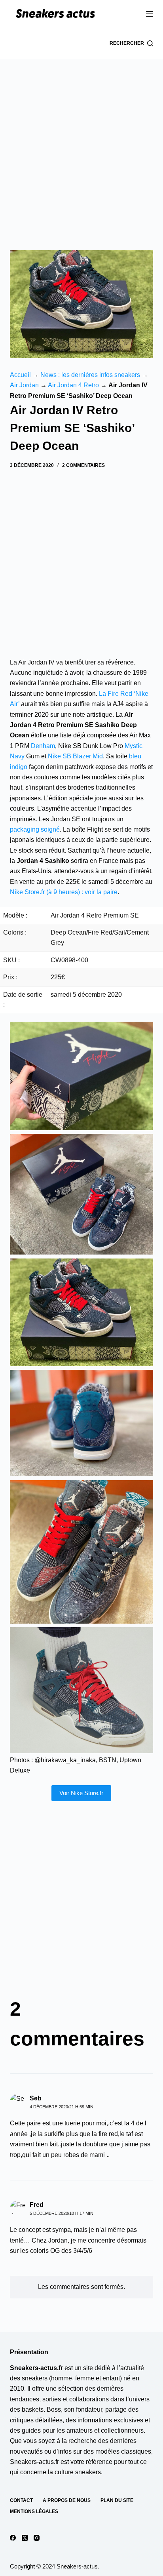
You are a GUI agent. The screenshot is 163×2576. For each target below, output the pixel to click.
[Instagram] (37, 2538)
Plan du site (117, 2500)
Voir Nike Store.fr (81, 1793)
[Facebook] (13, 2538)
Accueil (20, 375)
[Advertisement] (81, 145)
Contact (21, 2500)
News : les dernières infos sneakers (90, 375)
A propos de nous (67, 2500)
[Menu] (150, 14)
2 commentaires (83, 465)
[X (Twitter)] (25, 2538)
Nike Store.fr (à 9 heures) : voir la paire (64, 892)
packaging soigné (35, 829)
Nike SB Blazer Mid (75, 756)
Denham (43, 746)
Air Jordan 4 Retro (73, 385)
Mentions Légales (34, 2511)
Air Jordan (24, 385)
